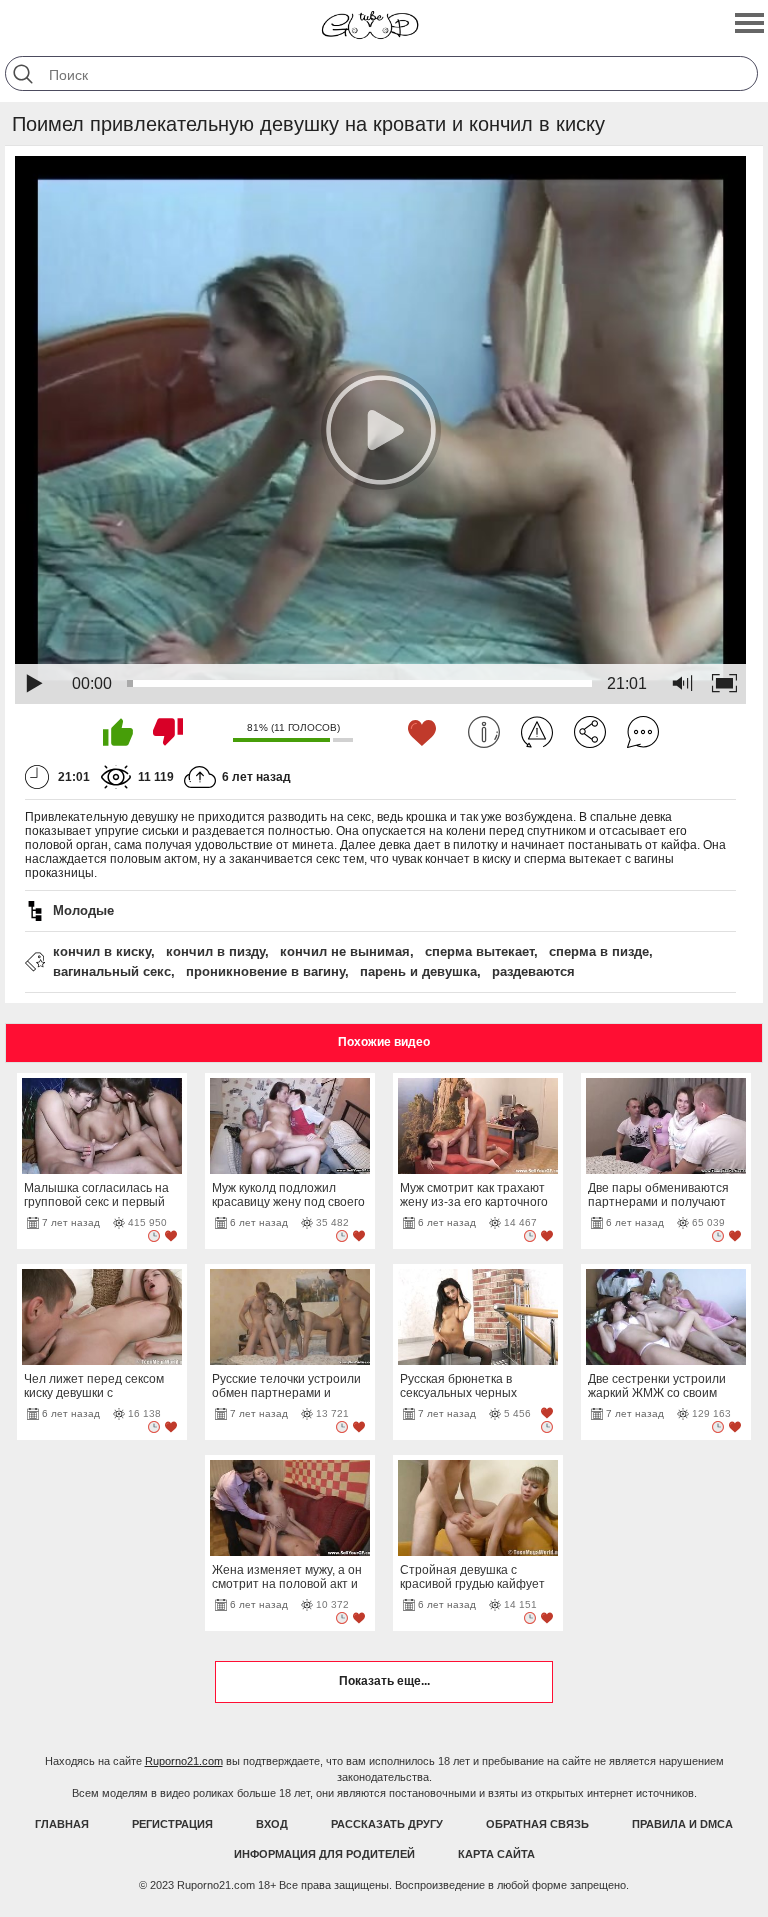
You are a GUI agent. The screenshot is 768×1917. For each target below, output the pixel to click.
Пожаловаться (537, 732)
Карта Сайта (496, 1854)
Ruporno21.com (184, 1761)
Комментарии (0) (643, 732)
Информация (484, 732)
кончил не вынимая (345, 951)
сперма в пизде (599, 951)
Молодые (83, 910)
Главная (62, 1824)
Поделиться (590, 732)
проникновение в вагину (265, 971)
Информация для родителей (324, 1854)
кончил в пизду (215, 951)
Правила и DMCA (682, 1824)
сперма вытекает (479, 951)
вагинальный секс (112, 971)
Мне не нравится (168, 732)
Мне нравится (118, 732)
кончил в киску (102, 951)
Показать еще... (384, 1681)
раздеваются (533, 971)
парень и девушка (418, 971)
